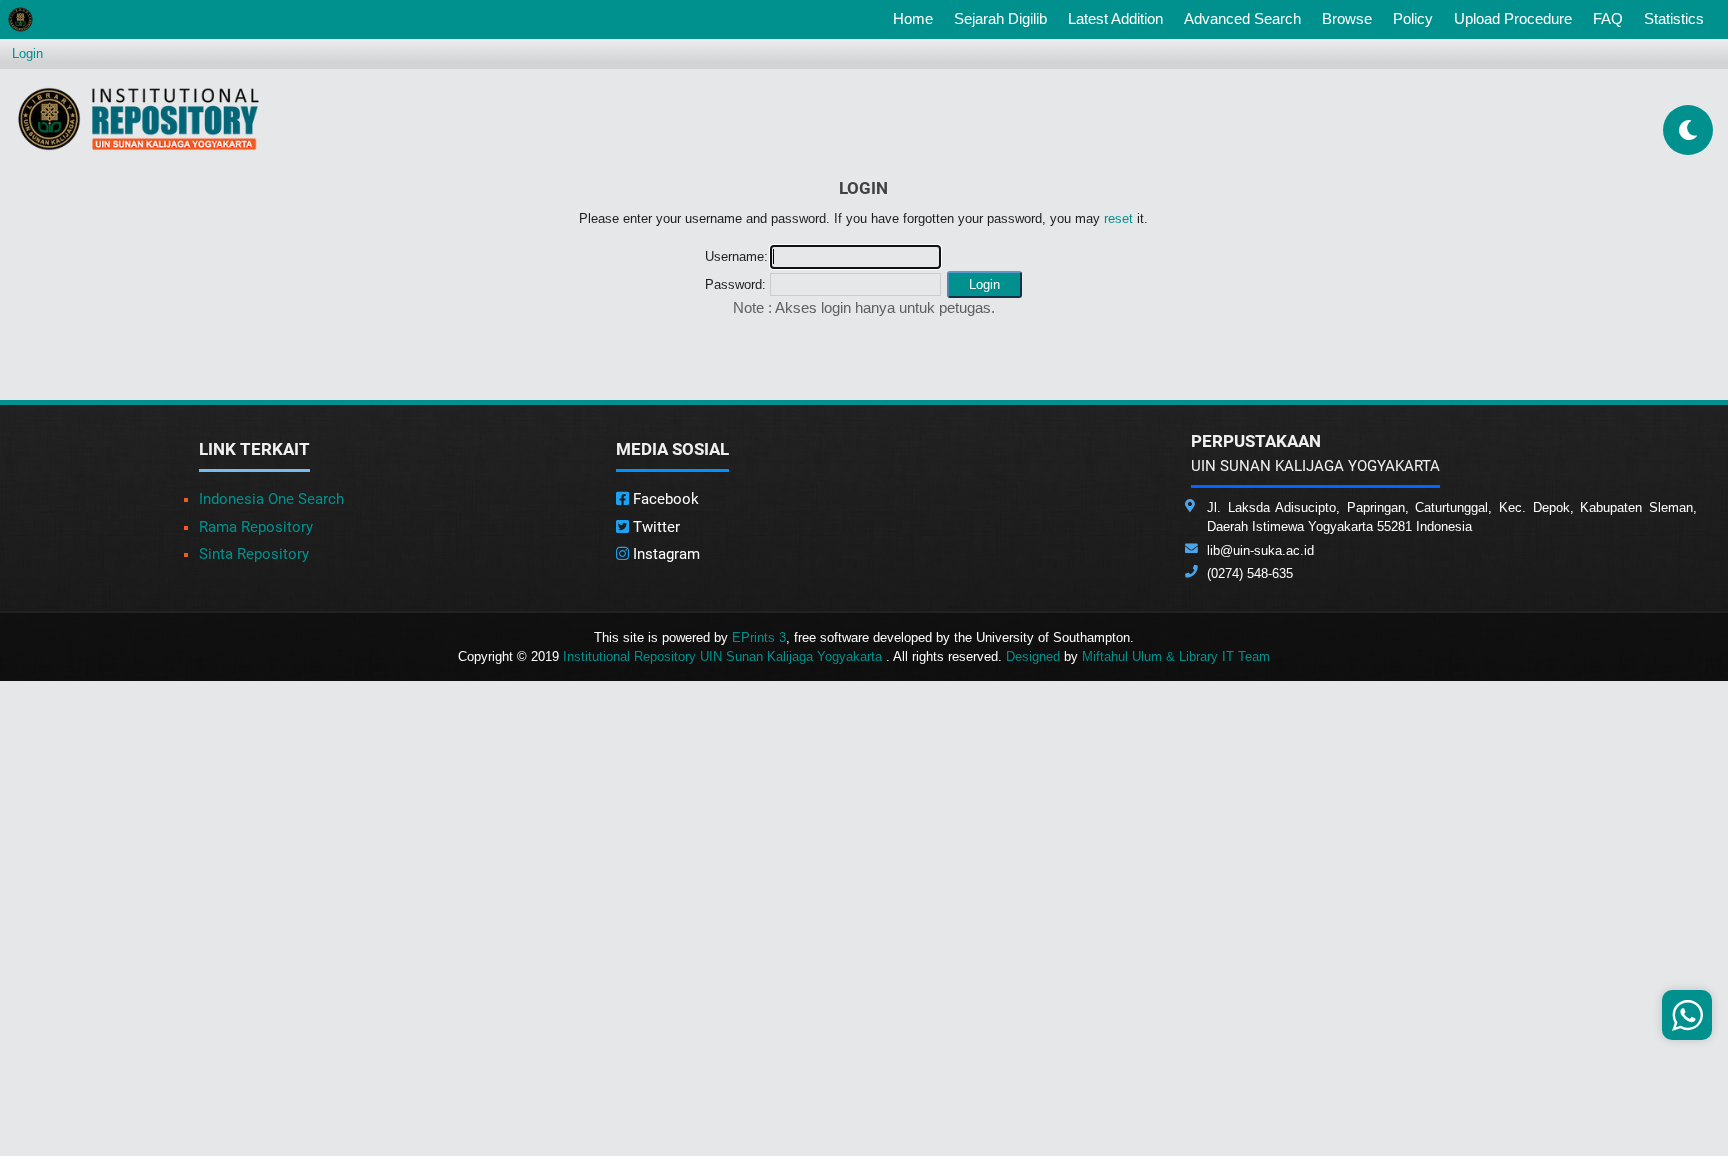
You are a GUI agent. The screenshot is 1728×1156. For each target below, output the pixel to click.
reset (1118, 218)
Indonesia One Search (271, 499)
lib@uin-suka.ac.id (1260, 550)
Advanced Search (1242, 18)
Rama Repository (256, 527)
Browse (1347, 18)
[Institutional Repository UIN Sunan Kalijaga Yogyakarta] (138, 118)
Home (917, 18)
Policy (1413, 18)
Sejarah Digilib (1000, 18)
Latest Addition (1115, 18)
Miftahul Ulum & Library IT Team (1176, 656)
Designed (1033, 656)
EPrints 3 (759, 637)
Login (27, 53)
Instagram (664, 554)
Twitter (654, 527)
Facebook (664, 499)
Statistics (1674, 18)
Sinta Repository (254, 554)
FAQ (1608, 18)
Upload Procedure (1513, 18)
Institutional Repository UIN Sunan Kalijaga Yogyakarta (724, 656)
